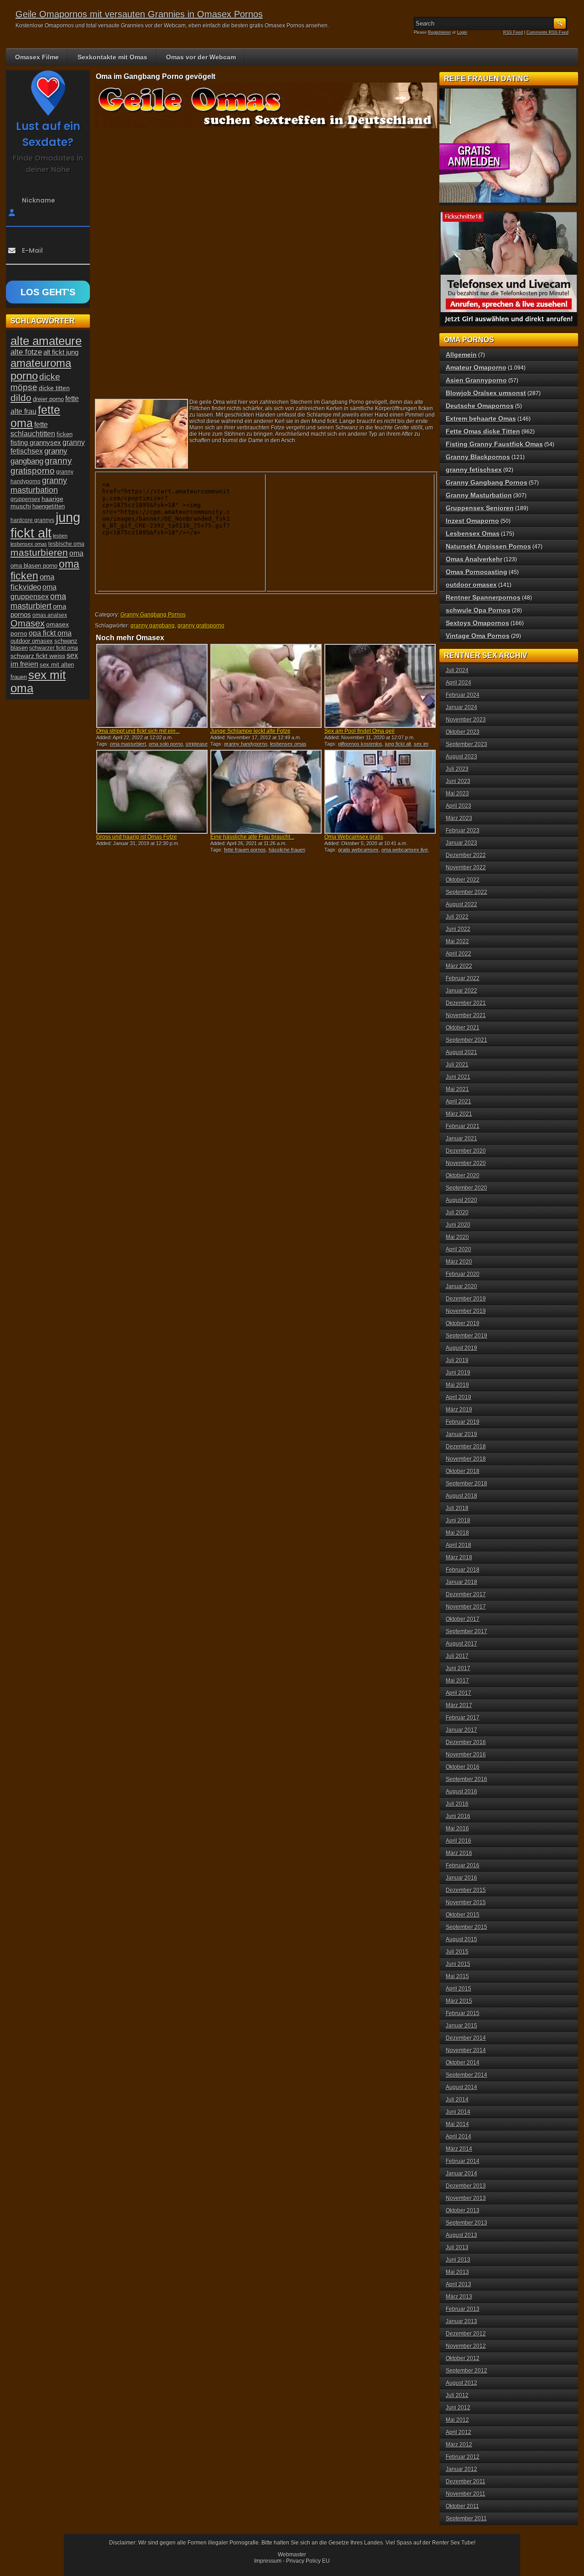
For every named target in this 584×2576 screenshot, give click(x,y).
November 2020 (466, 1163)
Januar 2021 (461, 1139)
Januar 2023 (461, 843)
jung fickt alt (398, 744)
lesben (60, 536)
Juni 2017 (458, 1668)
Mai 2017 (457, 1681)
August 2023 (461, 757)
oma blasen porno (34, 566)
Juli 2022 (457, 917)
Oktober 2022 (463, 880)
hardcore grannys (32, 520)
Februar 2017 (463, 1718)
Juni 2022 (458, 929)
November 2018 (466, 1459)
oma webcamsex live (405, 850)
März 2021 (459, 1114)
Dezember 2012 (466, 2334)
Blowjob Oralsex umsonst (486, 393)
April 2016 (459, 1841)
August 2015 (461, 1939)
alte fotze (26, 352)
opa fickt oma (50, 633)
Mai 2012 (457, 2420)
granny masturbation (39, 485)
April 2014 (459, 2137)
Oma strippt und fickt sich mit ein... (138, 731)
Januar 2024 (461, 707)
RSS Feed (513, 32)
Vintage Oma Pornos (478, 636)
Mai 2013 (457, 2272)
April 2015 (459, 1989)
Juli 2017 (457, 1656)
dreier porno (48, 399)
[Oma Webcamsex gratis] (380, 792)
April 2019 (459, 1397)
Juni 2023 (458, 781)
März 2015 (459, 2001)
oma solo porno (166, 744)
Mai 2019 (457, 1385)
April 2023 (459, 806)
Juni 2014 (458, 2112)
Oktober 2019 (463, 1323)
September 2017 (467, 1631)
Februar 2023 (463, 831)
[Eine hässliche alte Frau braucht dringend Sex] (266, 792)
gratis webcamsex (358, 850)
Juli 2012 (457, 2395)
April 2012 (459, 2432)
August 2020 (461, 1200)
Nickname (39, 200)
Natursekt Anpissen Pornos (488, 546)
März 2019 (459, 1410)
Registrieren (439, 32)
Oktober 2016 (463, 1767)
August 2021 (461, 1052)
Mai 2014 (457, 2124)
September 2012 (467, 2371)
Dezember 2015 (466, 1890)
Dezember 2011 (466, 2482)
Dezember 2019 (466, 1299)
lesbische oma (66, 544)
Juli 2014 (457, 2100)
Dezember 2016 (466, 1742)
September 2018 (467, 1484)
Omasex (28, 623)
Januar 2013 (461, 2321)
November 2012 (466, 2346)
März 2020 (459, 1262)
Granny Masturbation (479, 495)
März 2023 (459, 818)
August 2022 (461, 904)
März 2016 (459, 1853)
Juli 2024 (457, 670)
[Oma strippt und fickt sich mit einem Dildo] (152, 686)
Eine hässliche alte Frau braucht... (252, 837)
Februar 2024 (463, 695)
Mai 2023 (457, 794)
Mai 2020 (457, 1237)
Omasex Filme (37, 57)
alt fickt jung (61, 352)
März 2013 (459, 2297)
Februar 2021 (463, 1126)
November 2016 (466, 1755)
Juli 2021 (457, 1065)
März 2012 (459, 2445)
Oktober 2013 (463, 2210)
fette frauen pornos (245, 850)
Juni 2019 (458, 1373)
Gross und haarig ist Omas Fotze (137, 837)
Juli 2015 (457, 1952)
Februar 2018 (463, 1570)
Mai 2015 (457, 1976)
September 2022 (467, 892)
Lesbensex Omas (473, 533)
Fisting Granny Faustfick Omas (494, 444)
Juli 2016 (457, 1804)
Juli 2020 (457, 1212)
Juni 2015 (458, 1964)
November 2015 (466, 1902)
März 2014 (459, 2149)
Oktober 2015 (463, 1915)
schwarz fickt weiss (38, 656)
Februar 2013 (463, 2309)
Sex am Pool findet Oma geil (360, 731)
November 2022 (466, 867)
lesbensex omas (288, 744)
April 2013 (459, 2284)
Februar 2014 (463, 2161)
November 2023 (466, 720)
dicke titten (54, 388)
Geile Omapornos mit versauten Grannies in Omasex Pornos (139, 14)
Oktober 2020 (463, 1176)
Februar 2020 (463, 1274)
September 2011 (466, 2519)
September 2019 (467, 1336)
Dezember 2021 (466, 1003)
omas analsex (50, 615)
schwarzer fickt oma (54, 648)
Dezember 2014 (466, 2038)
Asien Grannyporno (476, 380)
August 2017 (461, 1644)
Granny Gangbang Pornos (153, 615)
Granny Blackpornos (478, 457)
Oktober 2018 (463, 1471)
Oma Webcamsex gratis (354, 837)
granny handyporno (246, 744)
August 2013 (461, 2235)
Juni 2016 (458, 1816)
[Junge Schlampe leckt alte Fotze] (266, 686)
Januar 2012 (461, 2469)
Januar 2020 (461, 1286)
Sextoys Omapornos (477, 623)
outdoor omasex (32, 641)
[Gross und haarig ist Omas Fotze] (152, 792)
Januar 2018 (461, 1582)
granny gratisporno (201, 626)
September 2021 (467, 1040)
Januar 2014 (461, 2174)
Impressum (268, 2561)
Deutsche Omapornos (480, 406)
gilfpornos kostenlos (360, 744)
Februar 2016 (463, 1865)
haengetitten (49, 506)
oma (76, 553)
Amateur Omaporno (476, 367)
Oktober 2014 (463, 2063)
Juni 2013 (458, 2260)
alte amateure (46, 341)
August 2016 (461, 1792)
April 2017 (459, 1693)
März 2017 (459, 1705)
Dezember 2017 (466, 1594)
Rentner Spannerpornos (483, 597)
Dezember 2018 (466, 1447)
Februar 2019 (463, 1422)
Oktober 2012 (463, 2358)
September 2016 (467, 1779)
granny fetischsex (474, 470)
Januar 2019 (461, 1434)
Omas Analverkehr (474, 559)
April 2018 (459, 1545)
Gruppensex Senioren (480, 508)
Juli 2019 (457, 1360)
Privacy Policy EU (308, 2561)
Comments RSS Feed (547, 32)
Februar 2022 (463, 978)
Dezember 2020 (466, 1151)
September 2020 (467, 1188)
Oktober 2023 (463, 732)
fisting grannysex (36, 442)
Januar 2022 (461, 991)
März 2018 (459, 1557)
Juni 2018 (458, 1521)
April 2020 (459, 1249)
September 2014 (467, 2075)
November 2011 (466, 2494)
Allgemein (461, 355)
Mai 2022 (457, 941)
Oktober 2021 (463, 1028)
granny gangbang (153, 626)
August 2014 (461, 2087)
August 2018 (461, 1496)
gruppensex (25, 499)
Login (462, 32)
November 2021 (466, 1015)
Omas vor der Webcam (201, 57)
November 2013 (466, 2198)
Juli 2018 (457, 1508)
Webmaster (292, 2555)
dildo (21, 398)
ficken (65, 434)
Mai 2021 (457, 1089)
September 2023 (467, 744)
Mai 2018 (457, 1533)
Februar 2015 (463, 2013)
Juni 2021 (458, 1077)
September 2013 (467, 2223)
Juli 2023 (457, 769)
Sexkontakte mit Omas (112, 57)
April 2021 (459, 1102)
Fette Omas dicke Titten (483, 431)
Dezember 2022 (466, 855)
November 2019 (466, 1311)
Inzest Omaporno (472, 521)
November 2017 (466, 1607)
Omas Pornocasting (477, 572)
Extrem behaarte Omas (481, 418)
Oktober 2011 (462, 2506)
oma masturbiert (128, 744)
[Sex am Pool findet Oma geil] (380, 686)
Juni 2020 (458, 1225)
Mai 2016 (457, 1829)
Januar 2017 (461, 1730)
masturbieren (39, 553)
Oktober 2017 (463, 1619)
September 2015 (467, 1927)
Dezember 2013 (466, 2186)
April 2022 (459, 954)
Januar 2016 (461, 1878)
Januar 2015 (461, 2026)
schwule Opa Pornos (478, 610)
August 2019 (461, 1348)
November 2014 (466, 2050)
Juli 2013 (457, 2247)
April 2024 (459, 683)
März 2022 (459, 966)
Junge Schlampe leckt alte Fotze (250, 731)
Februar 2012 (463, 2457)
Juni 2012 (458, 2408)
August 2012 (461, 2383)
